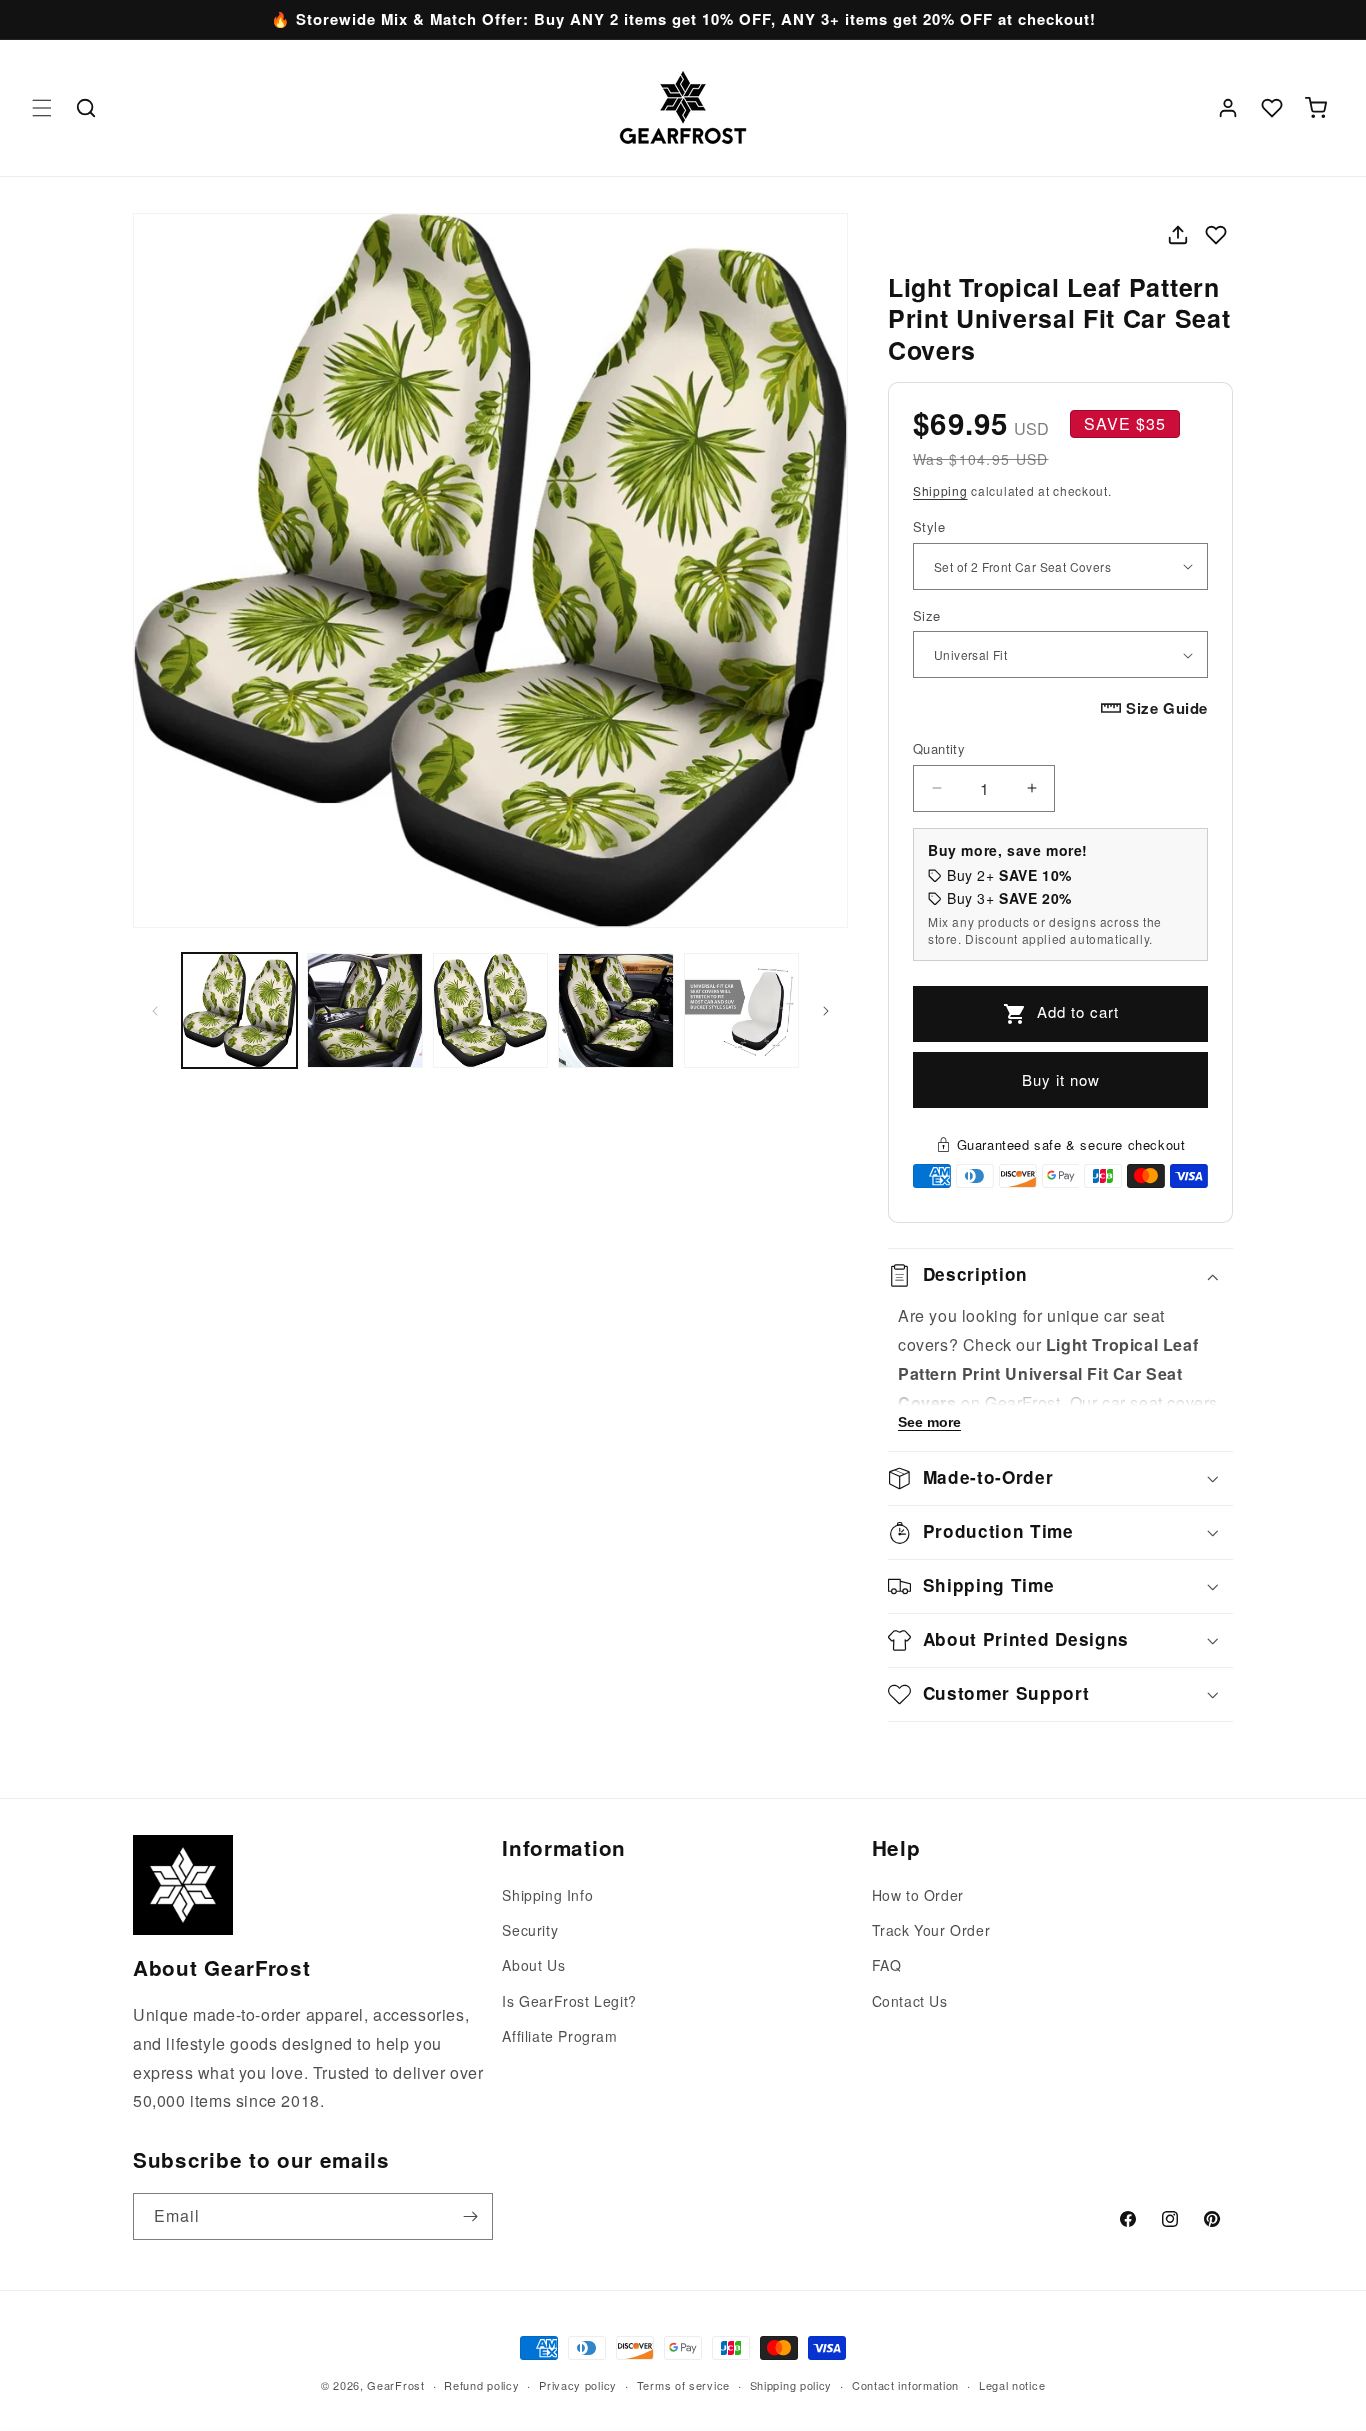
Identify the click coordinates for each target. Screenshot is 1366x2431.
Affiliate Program (559, 2036)
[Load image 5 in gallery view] (741, 1010)
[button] (42, 108)
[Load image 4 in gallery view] (615, 1010)
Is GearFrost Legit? (569, 2001)
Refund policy (481, 2384)
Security (530, 1931)
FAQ (887, 1966)
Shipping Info (547, 1895)
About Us (533, 1966)
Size (927, 615)
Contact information (905, 2384)
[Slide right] (826, 1011)
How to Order (918, 1895)
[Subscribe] (470, 2216)
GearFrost (395, 2385)
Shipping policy (791, 2384)
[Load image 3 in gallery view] (490, 1010)
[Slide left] (155, 1011)
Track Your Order (931, 1931)
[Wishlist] (1272, 108)
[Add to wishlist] (1216, 235)
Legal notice (1012, 2384)
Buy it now (1061, 1079)
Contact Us (910, 2001)
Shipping (940, 490)
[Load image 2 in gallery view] (364, 1010)
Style (929, 526)
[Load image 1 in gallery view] (239, 1010)
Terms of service (683, 2384)
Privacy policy (578, 2384)
